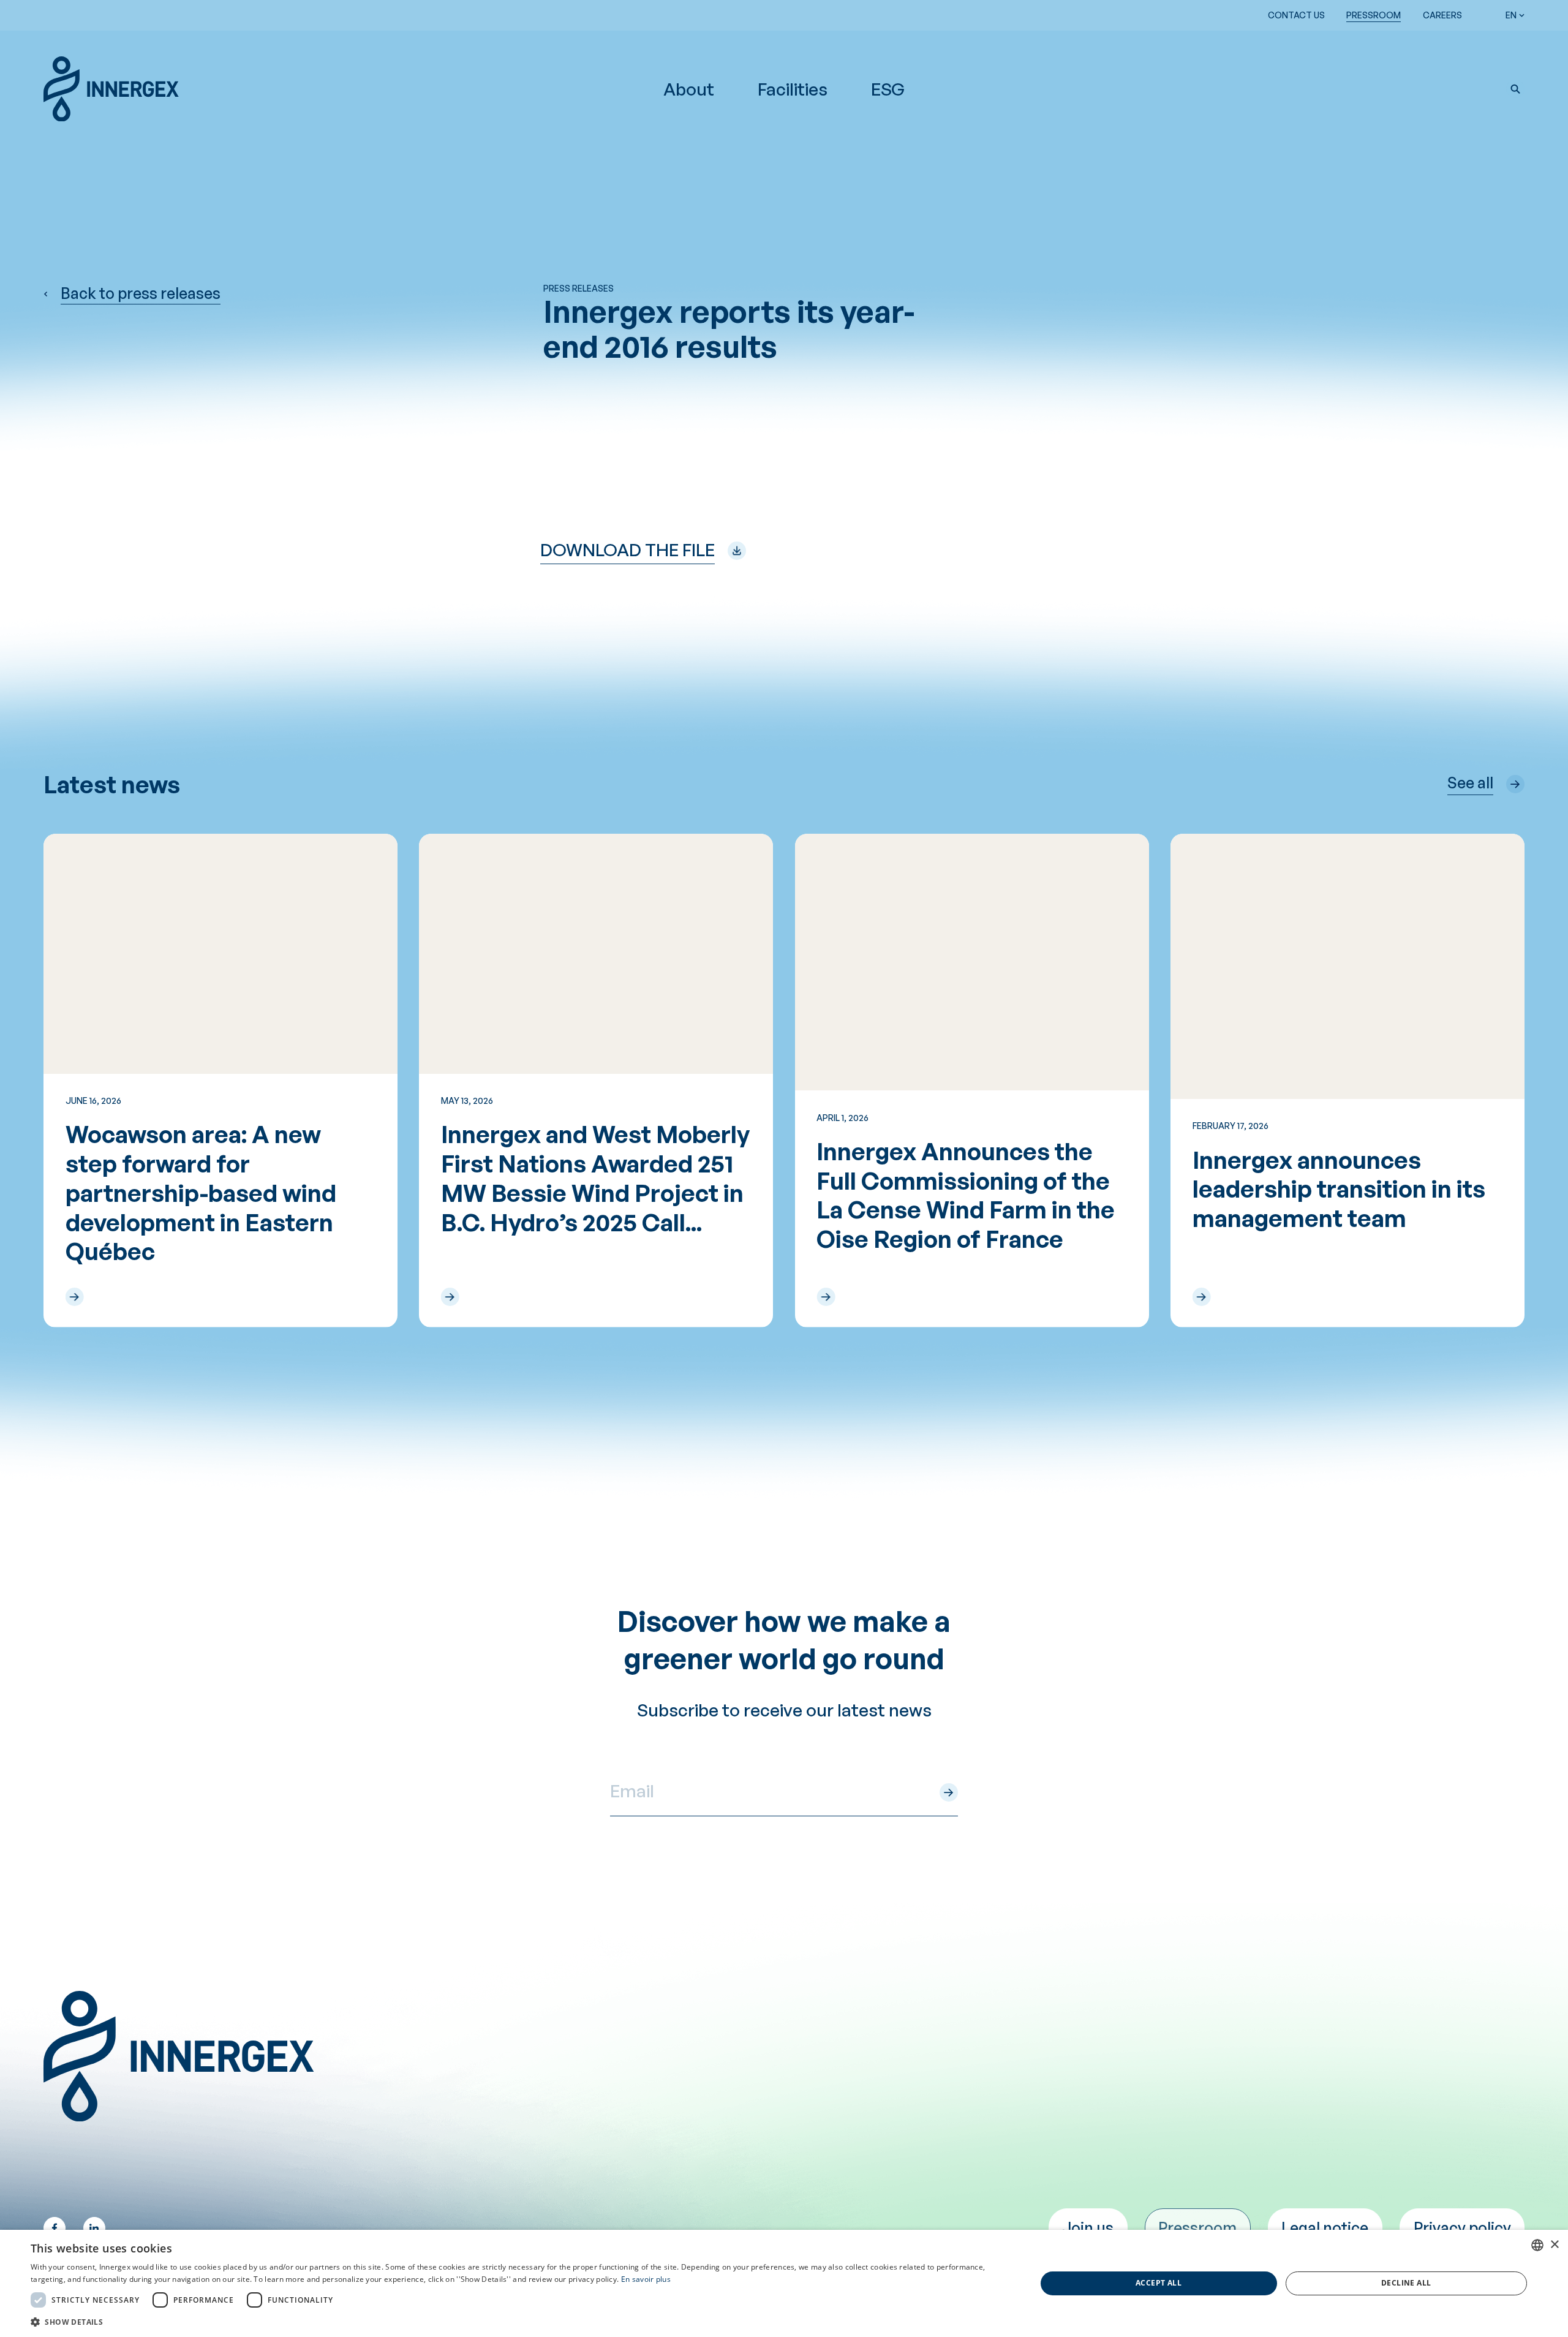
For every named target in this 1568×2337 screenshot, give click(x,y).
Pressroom (1374, 15)
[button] (1515, 89)
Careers (1442, 15)
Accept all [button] (1159, 2283)
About (689, 89)
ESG (888, 89)
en (1511, 15)
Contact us (1296, 15)
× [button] (1554, 2245)
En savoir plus (646, 2279)
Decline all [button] (1406, 2283)
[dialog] (784, 2283)
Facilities (793, 89)
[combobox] (1537, 2245)
